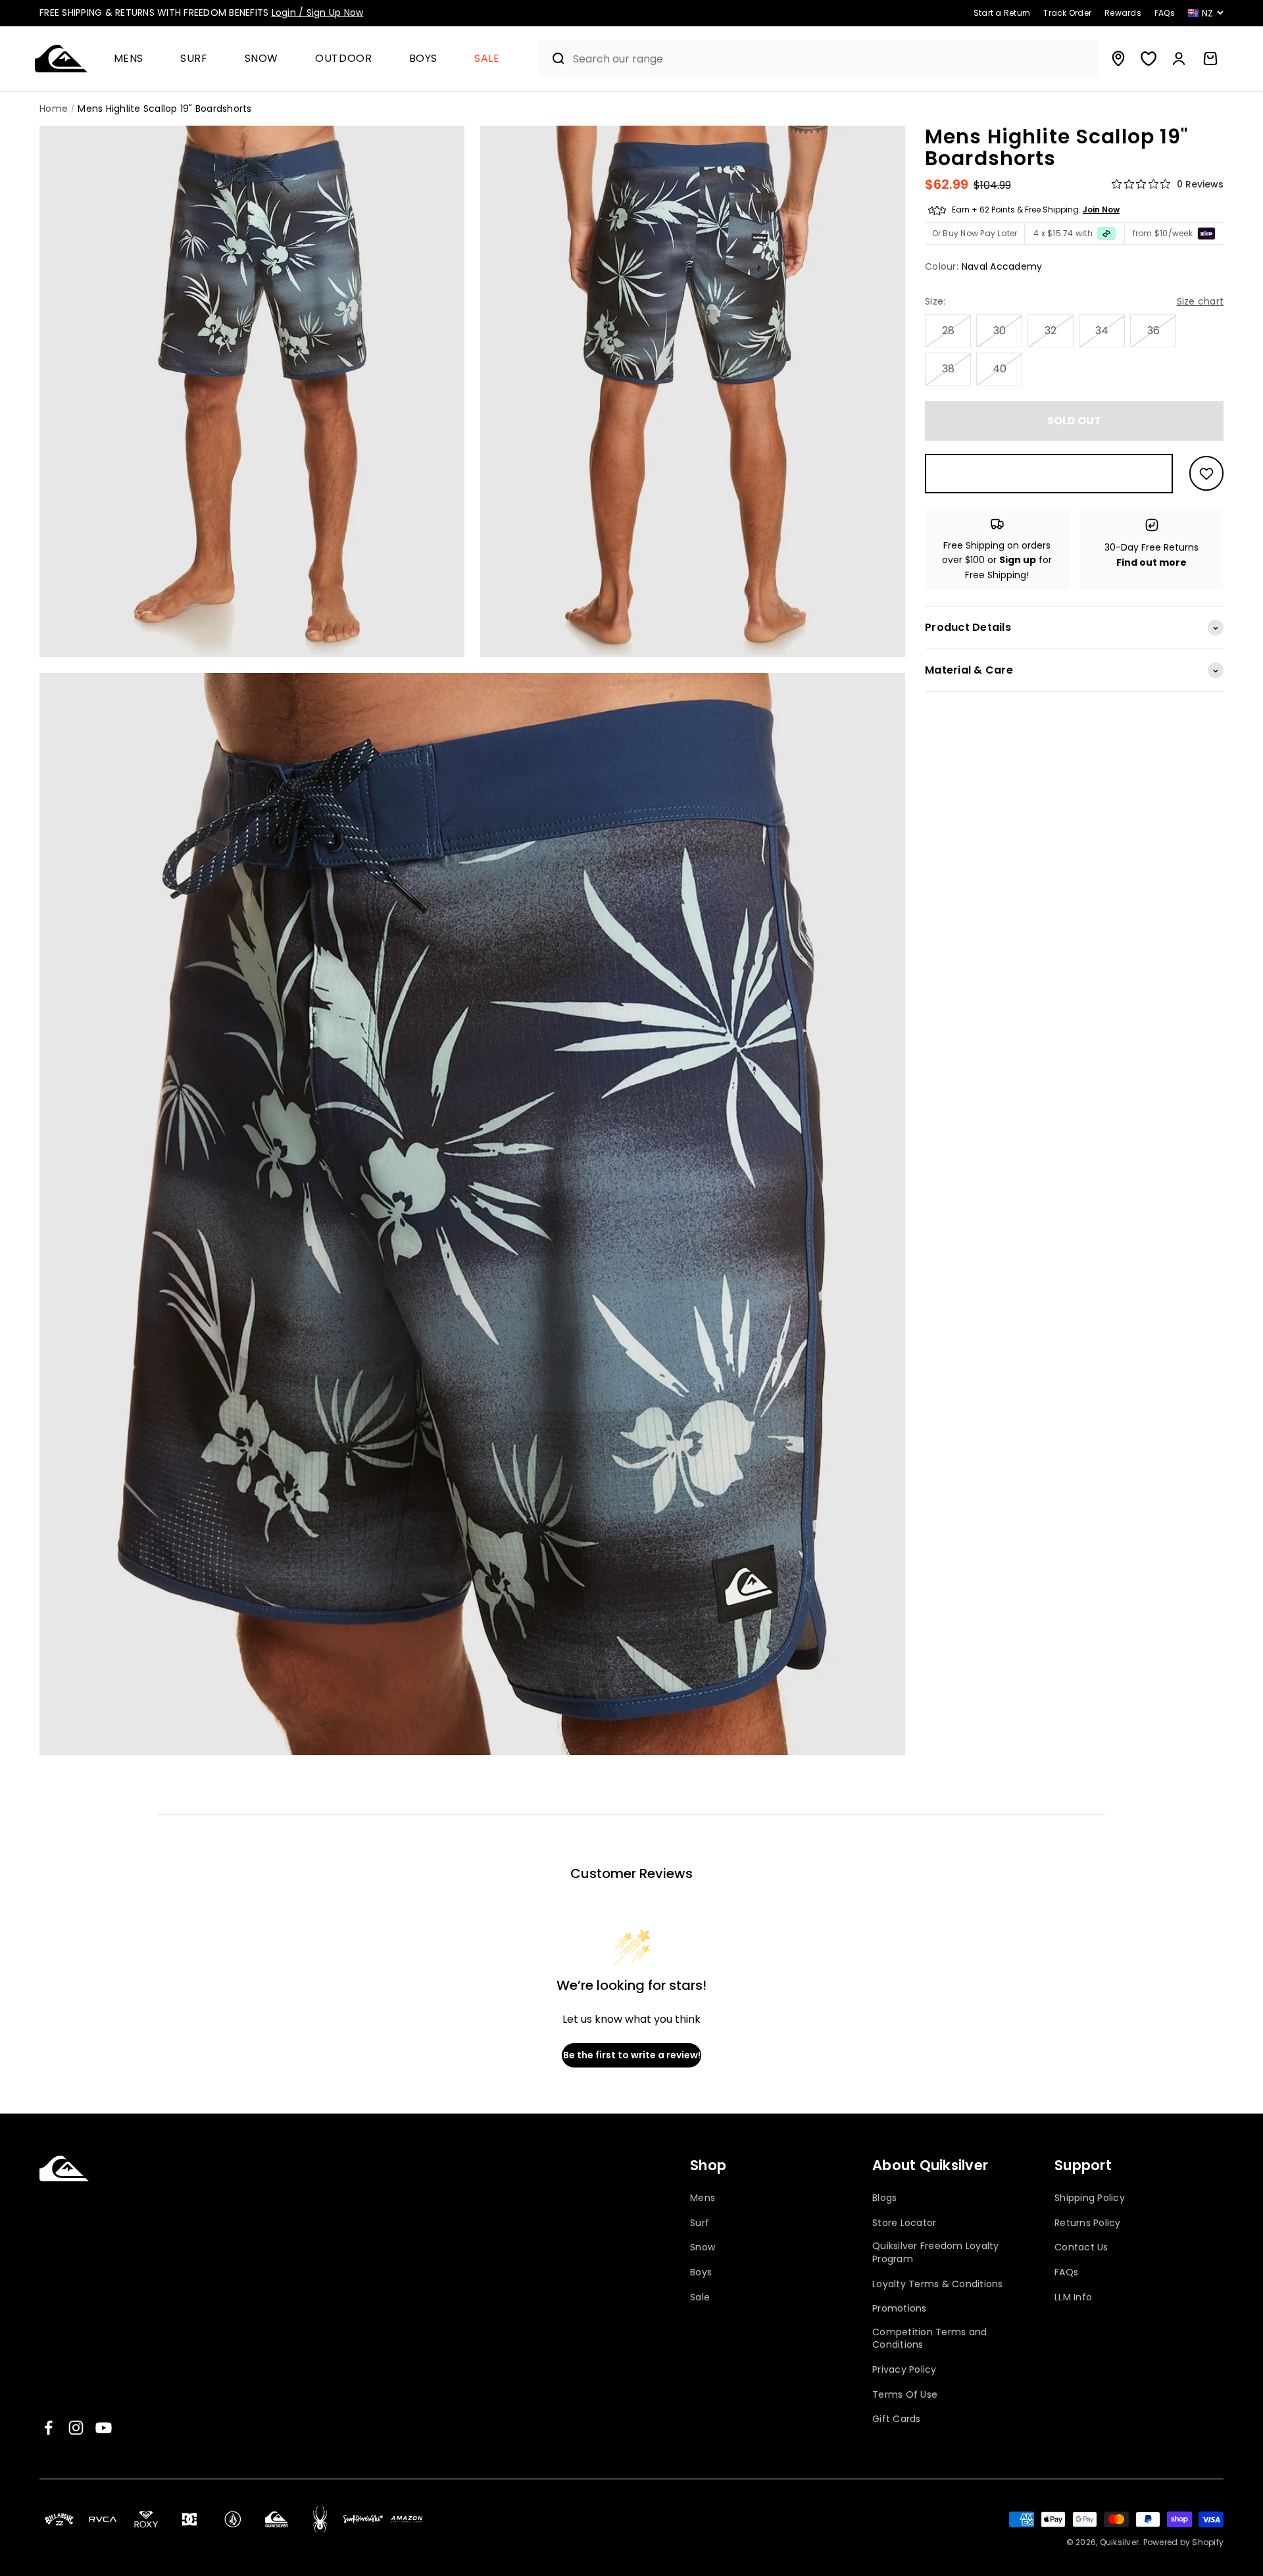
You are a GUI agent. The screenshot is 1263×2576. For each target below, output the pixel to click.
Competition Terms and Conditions (929, 2339)
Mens (129, 59)
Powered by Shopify (1184, 2542)
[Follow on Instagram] (76, 2428)
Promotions (900, 2309)
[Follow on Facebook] (48, 2428)
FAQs (1066, 2272)
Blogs (884, 2198)
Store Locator (904, 2223)
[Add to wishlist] (1206, 474)
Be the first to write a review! (632, 2055)
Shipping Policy (1090, 2198)
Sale (487, 59)
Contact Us (1081, 2247)
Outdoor (343, 59)
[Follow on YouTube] (104, 2428)
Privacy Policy (904, 2370)
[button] (134, 59)
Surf (194, 59)
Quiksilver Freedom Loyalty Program (936, 2253)
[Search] (553, 59)
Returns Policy (1088, 2223)
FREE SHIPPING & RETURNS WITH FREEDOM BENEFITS (201, 12)
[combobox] (833, 59)
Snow (262, 59)
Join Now (1101, 210)
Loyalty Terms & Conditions (938, 2284)
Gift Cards (897, 2419)
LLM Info (1073, 2297)
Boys (424, 59)
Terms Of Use (905, 2395)
